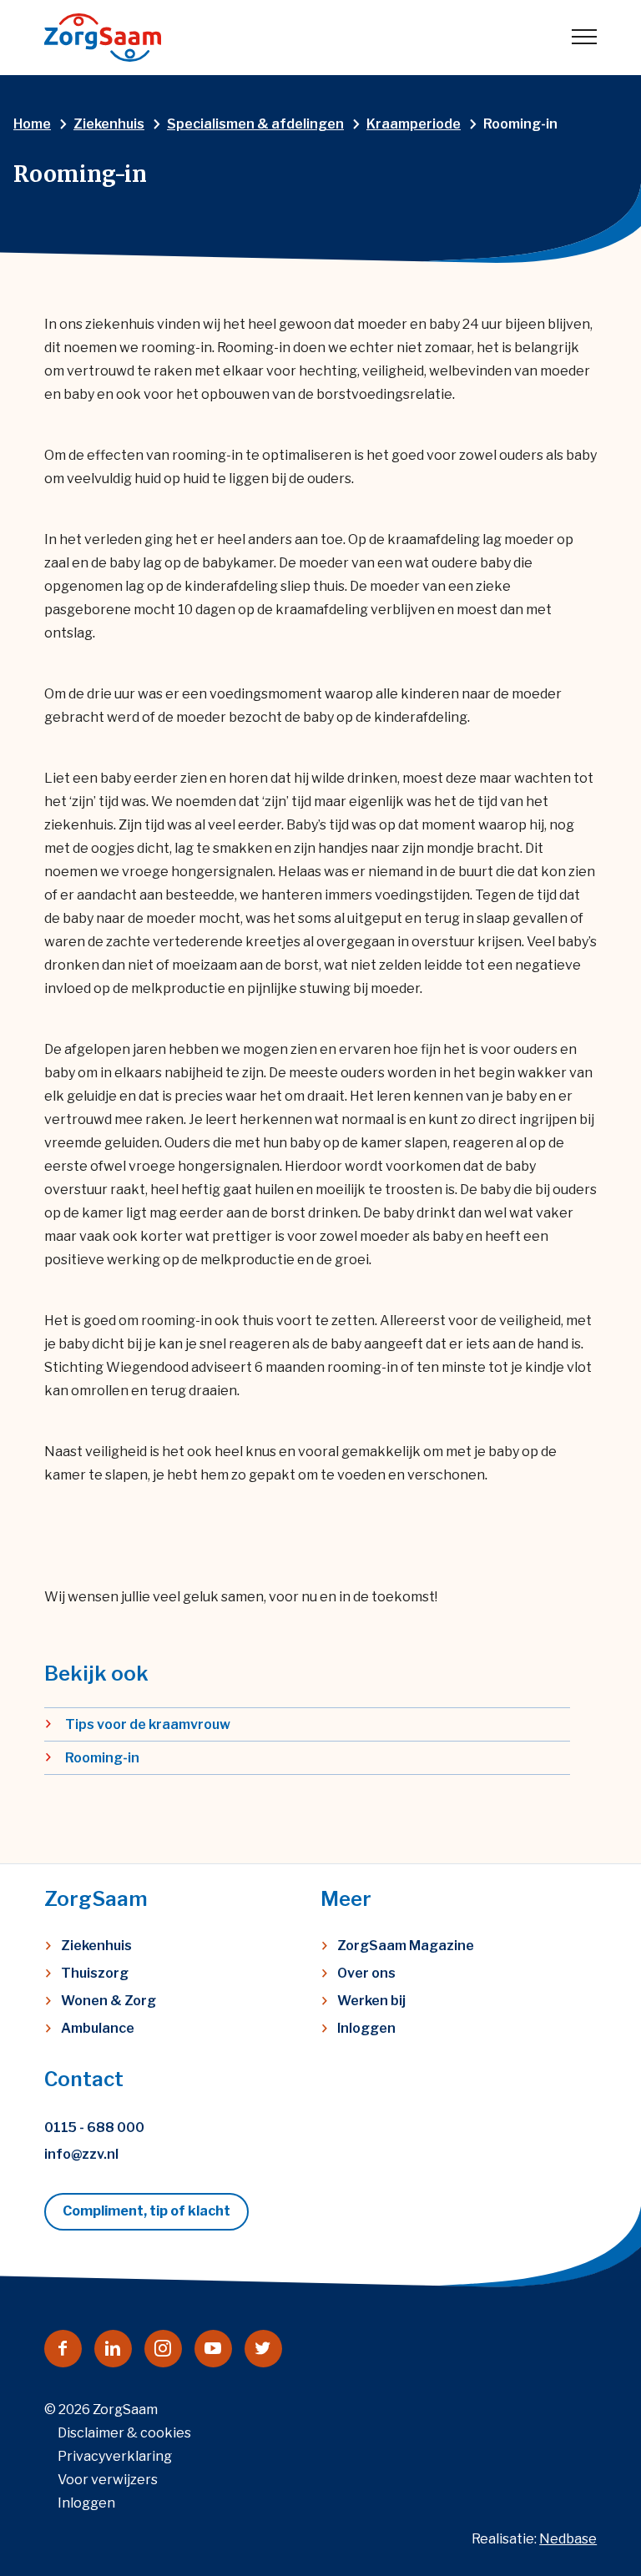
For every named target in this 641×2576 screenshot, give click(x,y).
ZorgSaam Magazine (406, 1946)
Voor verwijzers (108, 2480)
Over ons (366, 1973)
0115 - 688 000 (94, 2127)
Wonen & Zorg (109, 2001)
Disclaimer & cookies (124, 2433)
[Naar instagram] (163, 2349)
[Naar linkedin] (113, 2349)
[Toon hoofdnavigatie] (584, 38)
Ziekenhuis (96, 1946)
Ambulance (98, 2028)
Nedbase (568, 2539)
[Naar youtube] (213, 2349)
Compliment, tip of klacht (146, 2211)
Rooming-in (102, 1758)
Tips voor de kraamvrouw (148, 1724)
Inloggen (366, 2028)
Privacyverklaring (115, 2456)
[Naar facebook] (63, 2349)
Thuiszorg (95, 1973)
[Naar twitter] (263, 2349)
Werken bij (371, 2001)
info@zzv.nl (81, 2154)
